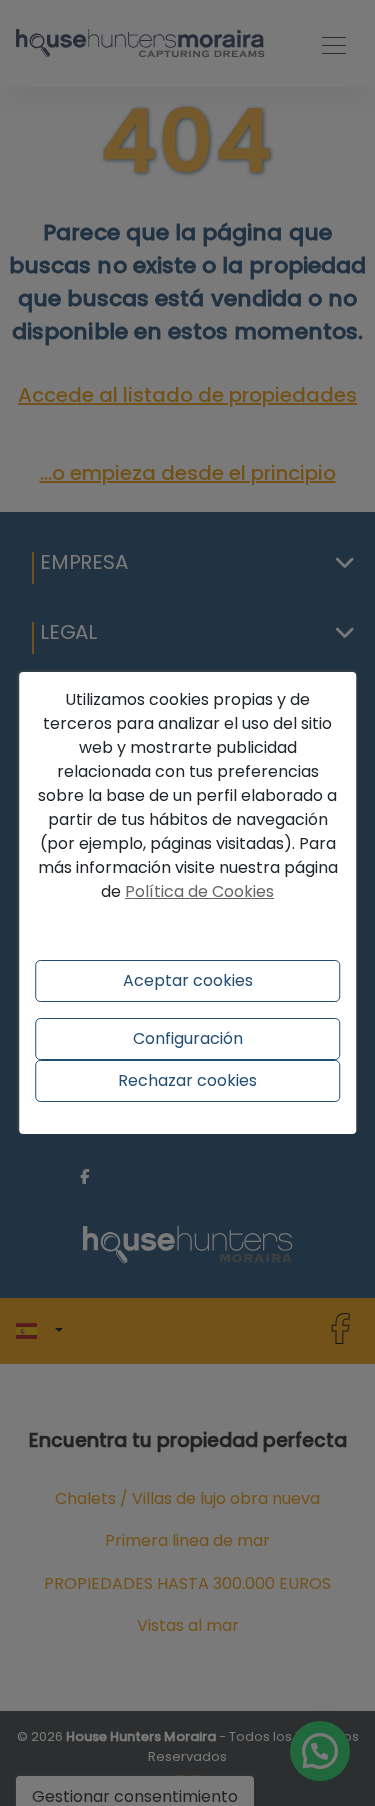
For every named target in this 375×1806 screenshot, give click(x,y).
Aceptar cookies (188, 980)
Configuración (188, 1038)
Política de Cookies (199, 891)
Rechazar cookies (187, 1080)
